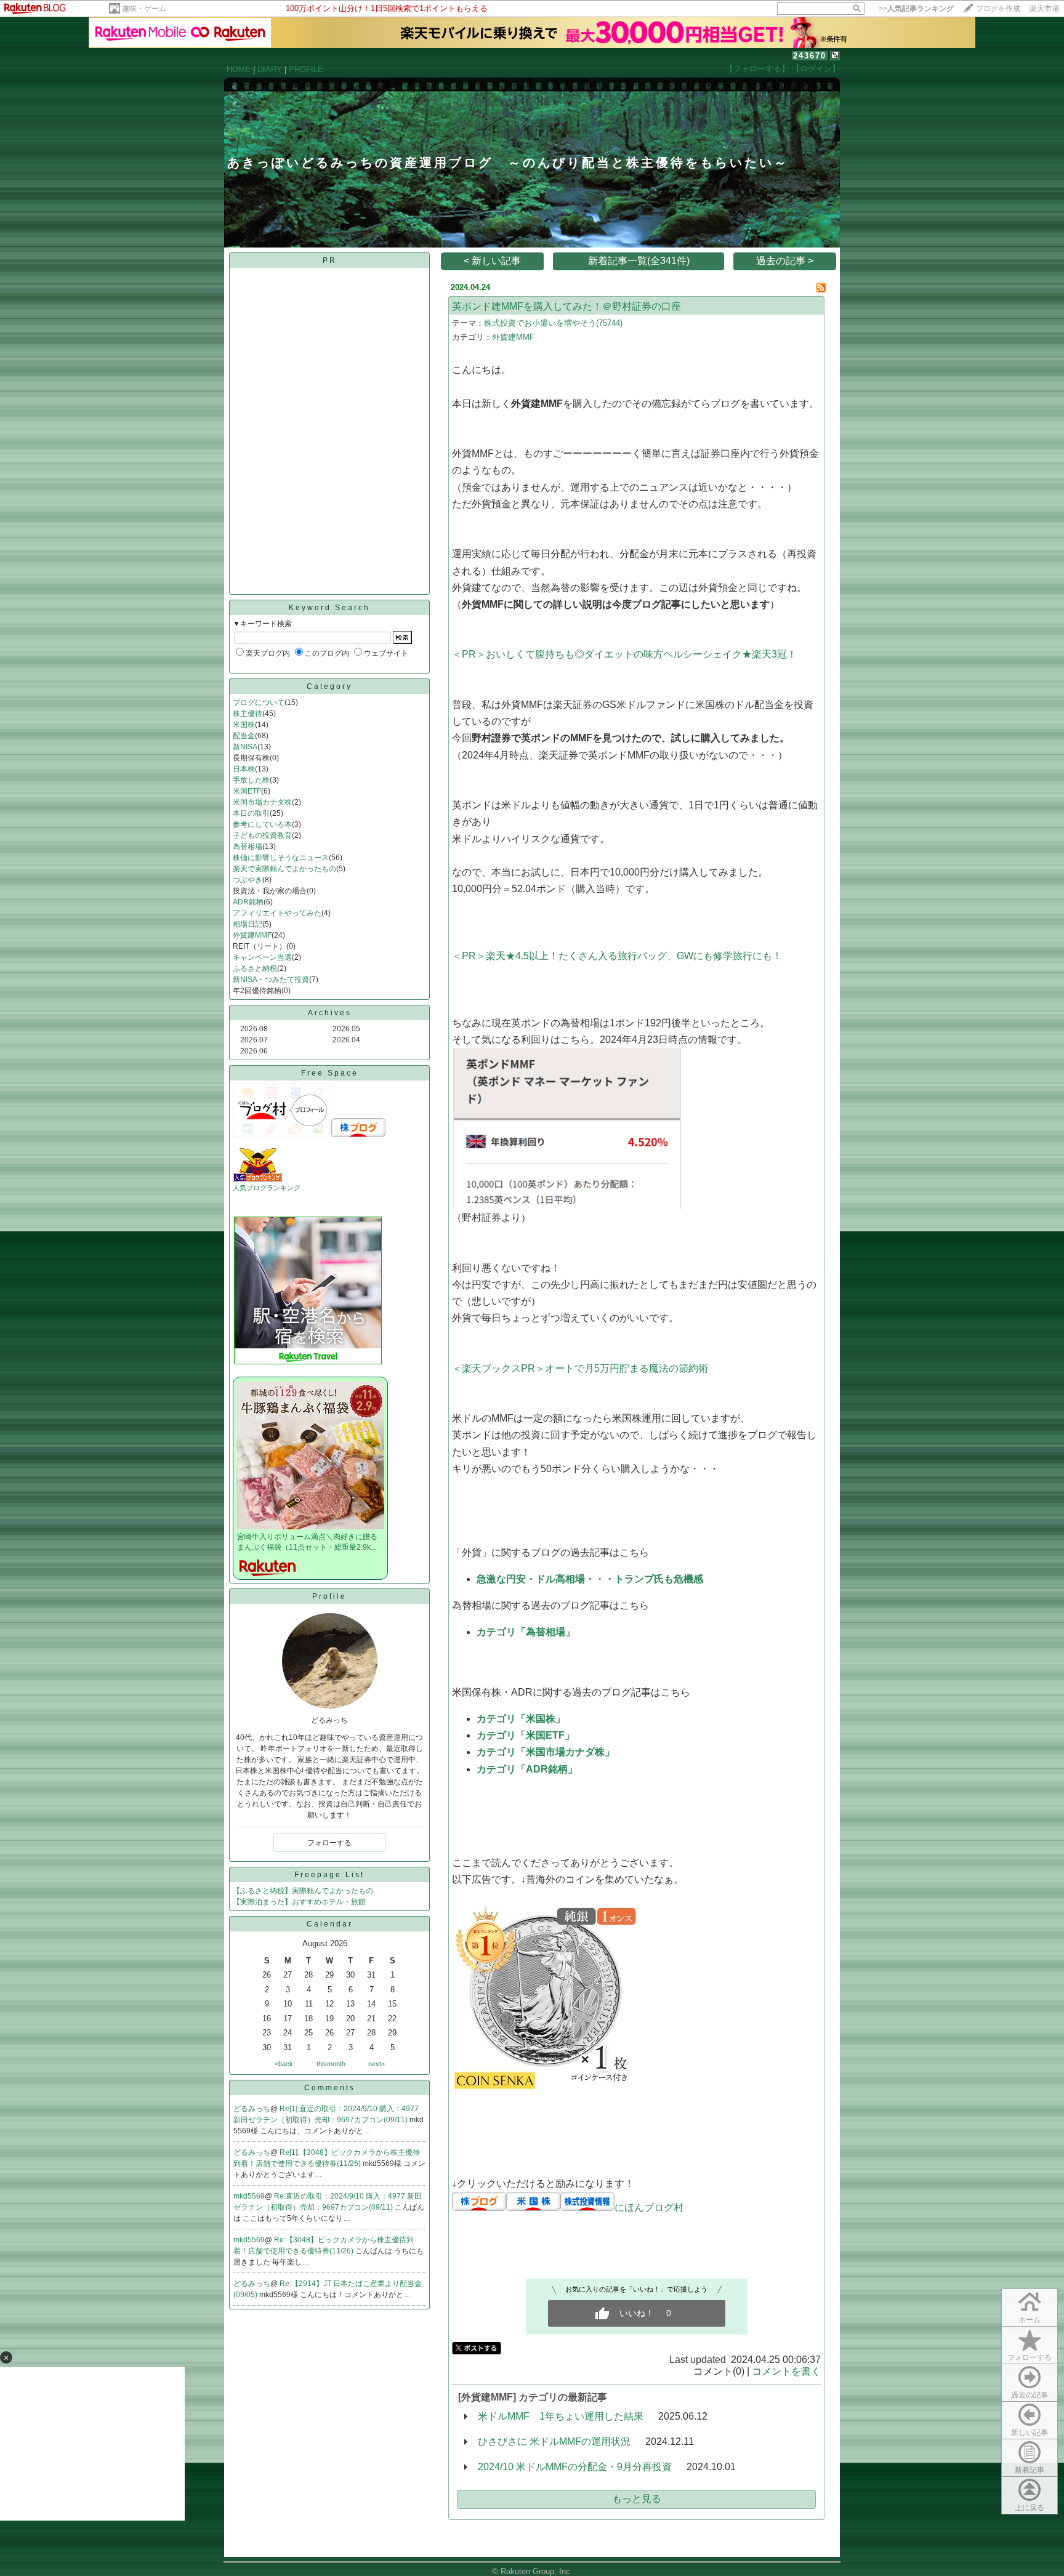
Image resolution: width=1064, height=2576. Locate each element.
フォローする (1030, 2357)
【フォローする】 (757, 69)
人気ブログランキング (267, 1188)
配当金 (244, 736)
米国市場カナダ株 (262, 802)
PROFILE (306, 69)
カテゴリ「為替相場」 (526, 1632)
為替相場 (248, 847)
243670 (810, 56)
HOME (239, 69)
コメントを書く (786, 2371)
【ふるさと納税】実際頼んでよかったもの (303, 1891)
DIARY (270, 69)
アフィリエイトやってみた (277, 913)
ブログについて (259, 702)
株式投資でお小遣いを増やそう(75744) (553, 323)
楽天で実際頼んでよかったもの (284, 869)
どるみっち (252, 2109)
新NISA (245, 747)
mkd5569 (249, 2196)
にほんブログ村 (649, 2208)
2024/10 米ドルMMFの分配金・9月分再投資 (575, 2467)
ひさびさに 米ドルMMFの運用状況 (554, 2441)
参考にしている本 (262, 824)
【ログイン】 (816, 69)
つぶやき (248, 880)
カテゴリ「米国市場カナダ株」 (546, 1752)
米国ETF (247, 791)
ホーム (1030, 2320)
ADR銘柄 (248, 902)
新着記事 (1030, 2470)
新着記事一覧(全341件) (639, 261)
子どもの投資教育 (262, 835)
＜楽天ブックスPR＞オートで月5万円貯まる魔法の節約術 (580, 1368)
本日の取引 (251, 813)
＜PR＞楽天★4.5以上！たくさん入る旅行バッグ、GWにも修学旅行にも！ (617, 956)
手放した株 (251, 780)
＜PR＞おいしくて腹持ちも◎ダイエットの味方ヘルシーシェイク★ (602, 654)
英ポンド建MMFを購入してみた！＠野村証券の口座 (566, 306)
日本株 (244, 769)
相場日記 (248, 924)
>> (916, 9)
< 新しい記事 (492, 261)
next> (377, 2064)
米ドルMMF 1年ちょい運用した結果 (561, 2416)
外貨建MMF (252, 935)
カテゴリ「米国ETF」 (526, 1735)
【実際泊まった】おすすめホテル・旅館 (299, 1902)
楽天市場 (1044, 9)
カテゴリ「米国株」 (521, 1719)
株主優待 (248, 714)
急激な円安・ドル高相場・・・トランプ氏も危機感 (590, 1579)
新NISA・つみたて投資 (271, 980)
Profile (329, 1596)
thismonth (331, 2064)
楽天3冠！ (774, 654)
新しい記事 (1030, 2433)
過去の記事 (1030, 2395)
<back (284, 2064)
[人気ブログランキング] (257, 1180)
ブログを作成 (998, 9)
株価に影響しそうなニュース (281, 858)
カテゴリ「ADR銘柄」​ (527, 1769)
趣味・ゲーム (144, 9)
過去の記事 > (785, 261)
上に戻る (1030, 2508)
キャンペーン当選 (262, 957)
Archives (330, 1013)
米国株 (244, 725)
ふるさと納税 (255, 968)
